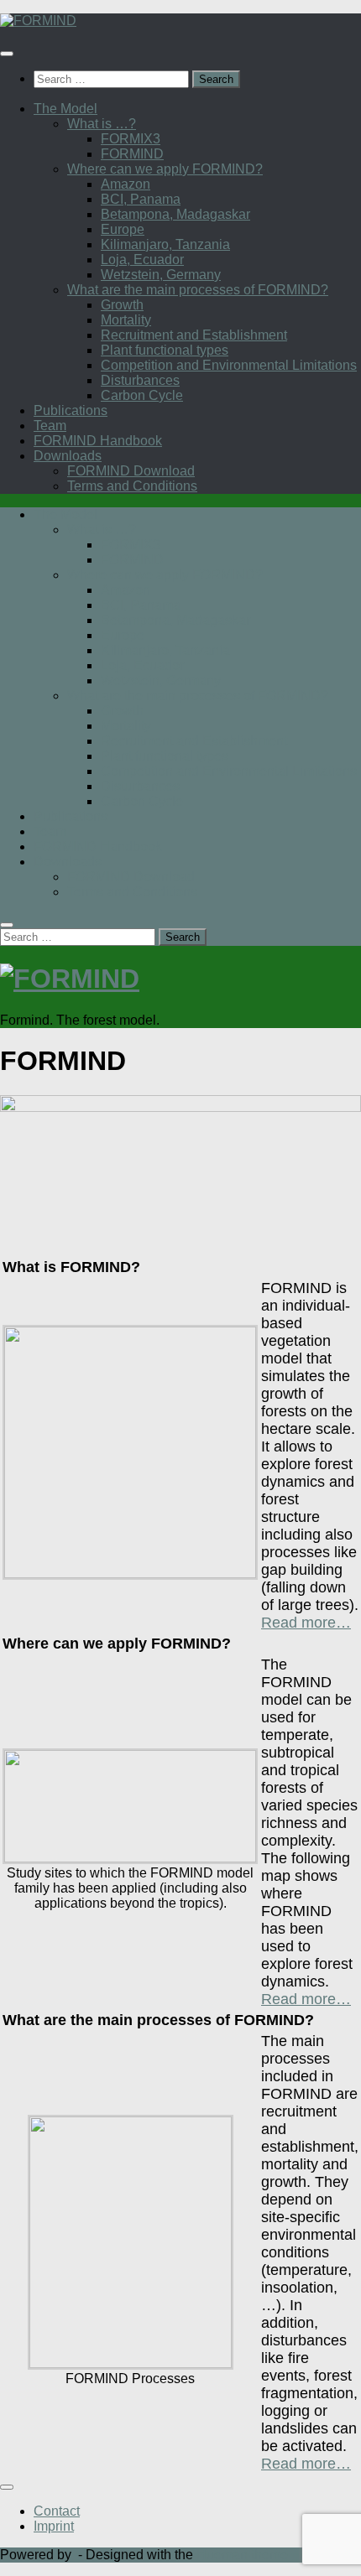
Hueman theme (242, 2555)
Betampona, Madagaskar (175, 214)
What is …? (102, 124)
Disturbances (140, 380)
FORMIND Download (131, 471)
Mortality (126, 320)
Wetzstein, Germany (161, 275)
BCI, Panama (141, 199)
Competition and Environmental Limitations (229, 365)
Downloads (68, 456)
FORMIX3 (131, 139)
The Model (65, 109)
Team (50, 426)
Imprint (54, 2526)
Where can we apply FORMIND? (165, 169)
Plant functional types (165, 350)
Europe (123, 229)
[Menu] (7, 54)
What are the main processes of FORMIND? (198, 290)
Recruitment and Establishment (194, 335)
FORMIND (132, 154)
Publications (71, 410)
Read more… (306, 1623)
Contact (57, 2511)
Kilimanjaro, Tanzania (165, 244)
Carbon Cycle (142, 395)
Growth (122, 305)
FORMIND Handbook (98, 441)
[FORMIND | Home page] (38, 21)
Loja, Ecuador (142, 260)
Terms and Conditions (132, 486)
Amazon (126, 184)
